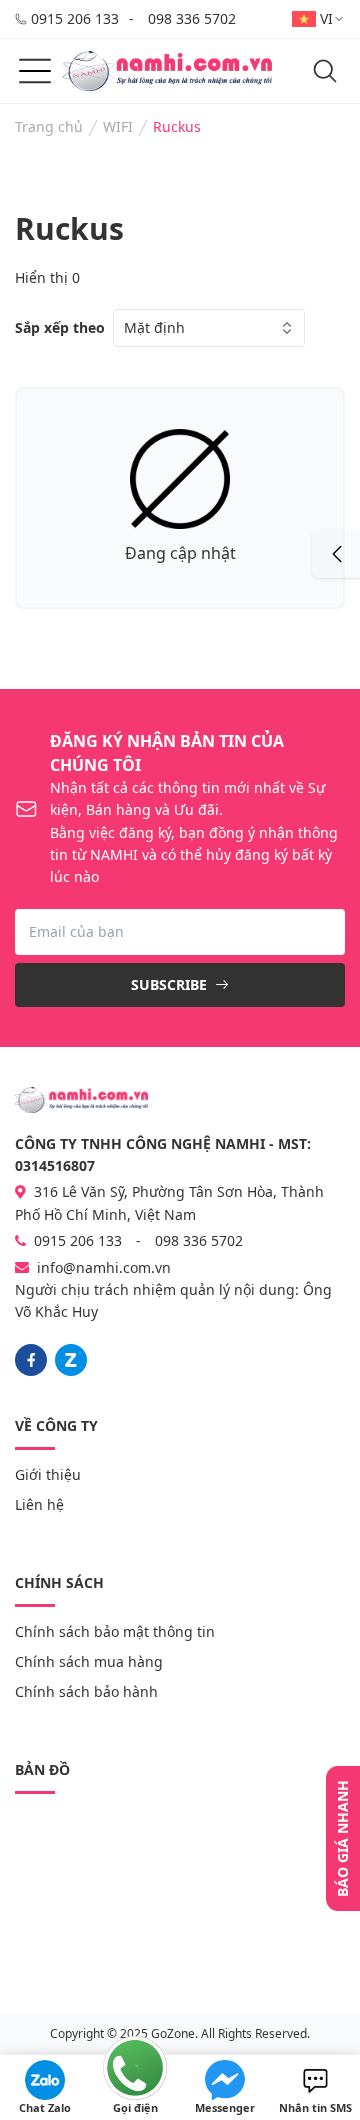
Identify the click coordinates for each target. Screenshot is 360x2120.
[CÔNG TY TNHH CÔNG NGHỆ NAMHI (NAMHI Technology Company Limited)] (167, 71)
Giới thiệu (48, 1474)
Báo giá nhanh (342, 1838)
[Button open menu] (35, 71)
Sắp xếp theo (60, 327)
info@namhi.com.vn (104, 1267)
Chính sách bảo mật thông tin (115, 1631)
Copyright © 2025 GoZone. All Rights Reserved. (180, 2033)
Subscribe (171, 984)
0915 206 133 (75, 18)
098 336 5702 (192, 18)
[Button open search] (325, 71)
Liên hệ (39, 1504)
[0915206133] (71, 1360)
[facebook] (31, 1360)
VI (326, 18)
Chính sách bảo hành (86, 1691)
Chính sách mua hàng (89, 1661)
